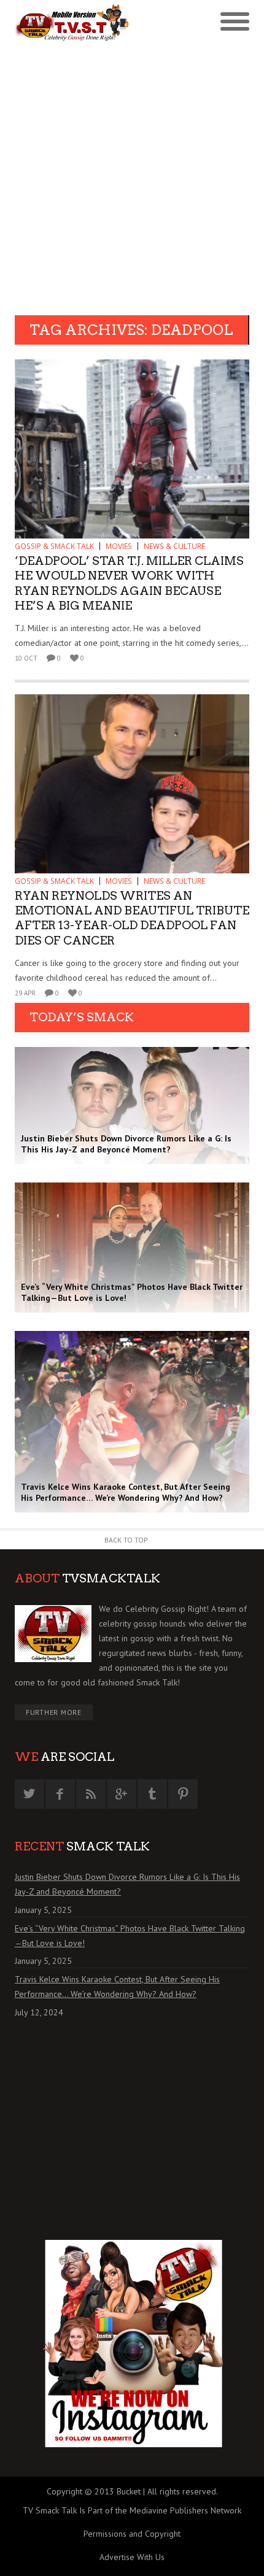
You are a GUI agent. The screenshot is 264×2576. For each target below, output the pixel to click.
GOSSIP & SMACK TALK (54, 546)
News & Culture (174, 546)
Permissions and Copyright (132, 2534)
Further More (54, 1712)
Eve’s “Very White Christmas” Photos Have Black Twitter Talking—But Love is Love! (130, 1936)
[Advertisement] (132, 177)
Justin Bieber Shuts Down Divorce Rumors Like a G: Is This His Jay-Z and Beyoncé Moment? (127, 1884)
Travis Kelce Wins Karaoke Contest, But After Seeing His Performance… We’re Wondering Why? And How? (117, 1987)
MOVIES (119, 546)
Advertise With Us (132, 2557)
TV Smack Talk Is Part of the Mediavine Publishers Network (132, 2510)
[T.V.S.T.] (73, 23)
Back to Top (126, 1540)
